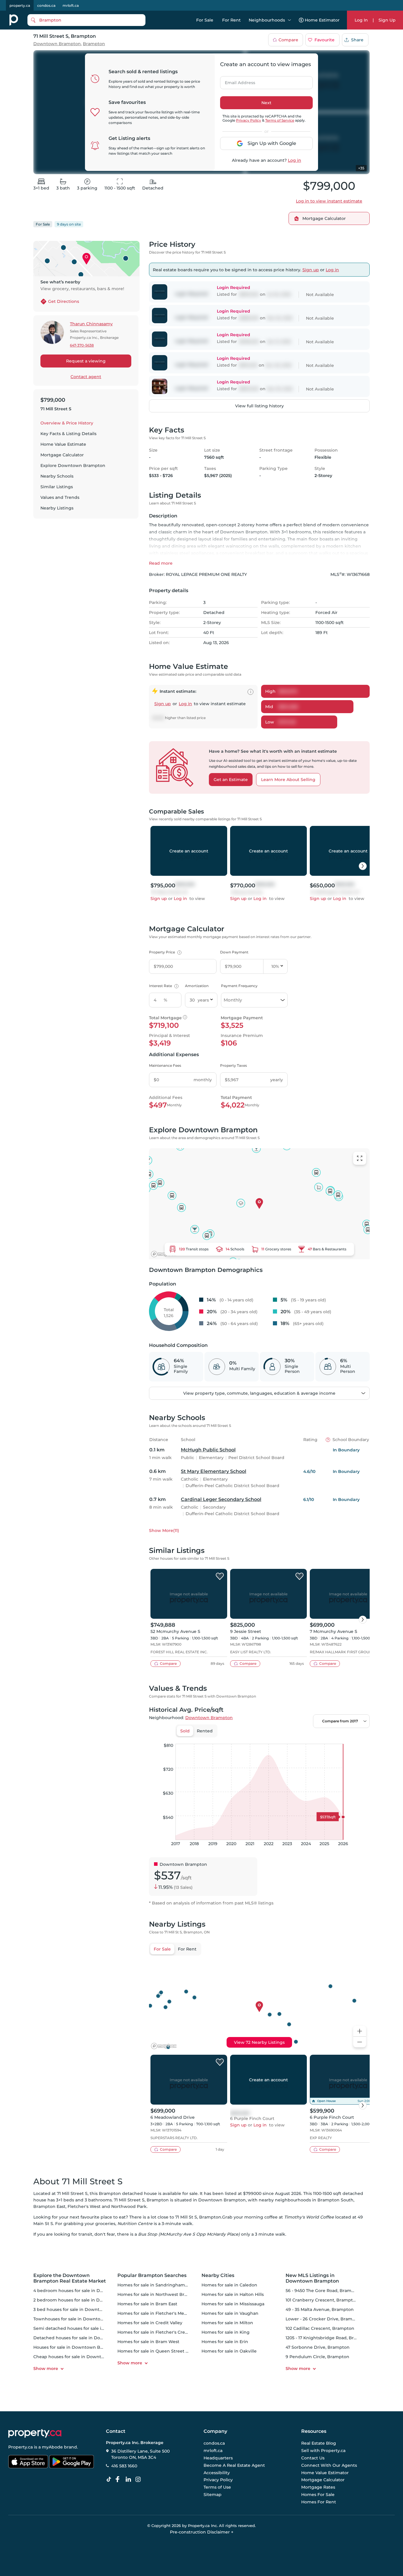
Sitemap (213, 2495)
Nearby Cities (218, 2275)
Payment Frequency (239, 986)
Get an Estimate (231, 780)
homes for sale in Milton (227, 2323)
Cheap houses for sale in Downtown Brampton (84, 2357)
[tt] (110, 2479)
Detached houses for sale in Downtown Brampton (87, 2338)
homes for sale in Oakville (229, 2351)
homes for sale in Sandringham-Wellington (164, 2285)
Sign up (311, 270)
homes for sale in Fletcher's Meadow (157, 2313)
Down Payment (234, 952)
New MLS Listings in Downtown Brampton (312, 2278)
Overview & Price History (67, 423)
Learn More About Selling (288, 780)
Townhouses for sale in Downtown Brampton (82, 2319)
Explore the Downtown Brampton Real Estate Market (70, 2278)
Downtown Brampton (57, 44)
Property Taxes (234, 1065)
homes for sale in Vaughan (230, 2313)
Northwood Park (129, 2206)
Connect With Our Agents (329, 2465)
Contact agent (86, 377)
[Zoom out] (360, 2042)
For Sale (205, 20)
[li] (130, 2479)
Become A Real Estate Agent (234, 2465)
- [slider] (305, 1738)
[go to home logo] (35, 2433)
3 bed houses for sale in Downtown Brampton (83, 2309)
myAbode (52, 2447)
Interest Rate (163, 986)
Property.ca (21, 2447)
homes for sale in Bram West (148, 2342)
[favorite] (220, 1577)
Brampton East (49, 2206)
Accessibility (217, 2473)
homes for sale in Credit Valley (150, 2323)
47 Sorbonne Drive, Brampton (318, 2347)
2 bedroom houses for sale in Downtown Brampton (89, 2300)
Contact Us (313, 2458)
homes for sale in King (226, 2332)
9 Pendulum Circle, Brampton (317, 2357)
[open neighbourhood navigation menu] (289, 20)
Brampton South (335, 2200)
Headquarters (218, 2458)
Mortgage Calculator (62, 455)
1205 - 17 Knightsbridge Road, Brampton (328, 2338)
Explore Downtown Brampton (73, 465)
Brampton (94, 44)
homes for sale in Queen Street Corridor (160, 2351)
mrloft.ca (71, 5)
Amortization (197, 986)
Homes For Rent (319, 2502)
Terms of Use (217, 2487)
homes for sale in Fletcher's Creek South (161, 2332)
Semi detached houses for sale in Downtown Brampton (93, 2328)
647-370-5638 (82, 345)
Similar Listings (57, 487)
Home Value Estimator (325, 2473)
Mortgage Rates (318, 2487)
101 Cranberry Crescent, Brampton (322, 2300)
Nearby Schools (57, 476)
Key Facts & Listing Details (68, 434)
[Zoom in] (360, 2031)
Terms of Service (280, 120)
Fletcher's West (84, 2206)
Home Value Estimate (63, 444)
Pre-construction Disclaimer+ (202, 2532)
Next (266, 103)
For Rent (231, 20)
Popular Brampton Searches (152, 2275)
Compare (288, 40)
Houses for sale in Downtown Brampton (76, 2347)
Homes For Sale (318, 2495)
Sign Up (387, 20)
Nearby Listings (57, 508)
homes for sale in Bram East (147, 2304)
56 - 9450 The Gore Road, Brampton (324, 2291)
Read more (161, 563)
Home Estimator (322, 20)
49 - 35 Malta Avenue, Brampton (320, 2309)
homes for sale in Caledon (229, 2285)
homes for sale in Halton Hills (233, 2294)
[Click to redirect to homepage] (14, 20)
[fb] (120, 2479)
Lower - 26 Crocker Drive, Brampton (324, 2319)
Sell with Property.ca (323, 2451)
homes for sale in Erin (225, 2342)
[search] (86, 20)
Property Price (164, 952)
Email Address (237, 81)
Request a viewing (86, 361)
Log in (295, 160)
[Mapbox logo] (164, 1254)
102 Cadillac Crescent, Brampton (320, 2328)
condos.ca (46, 5)
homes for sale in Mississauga (233, 2304)
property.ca (20, 5)
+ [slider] (361, 1738)
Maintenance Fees (165, 1065)
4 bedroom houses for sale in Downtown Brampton (89, 2291)
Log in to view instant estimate (329, 201)
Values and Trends (60, 497)
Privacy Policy (249, 120)
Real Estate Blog (319, 2443)
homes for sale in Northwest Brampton (159, 2294)
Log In (361, 20)
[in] (139, 2479)
